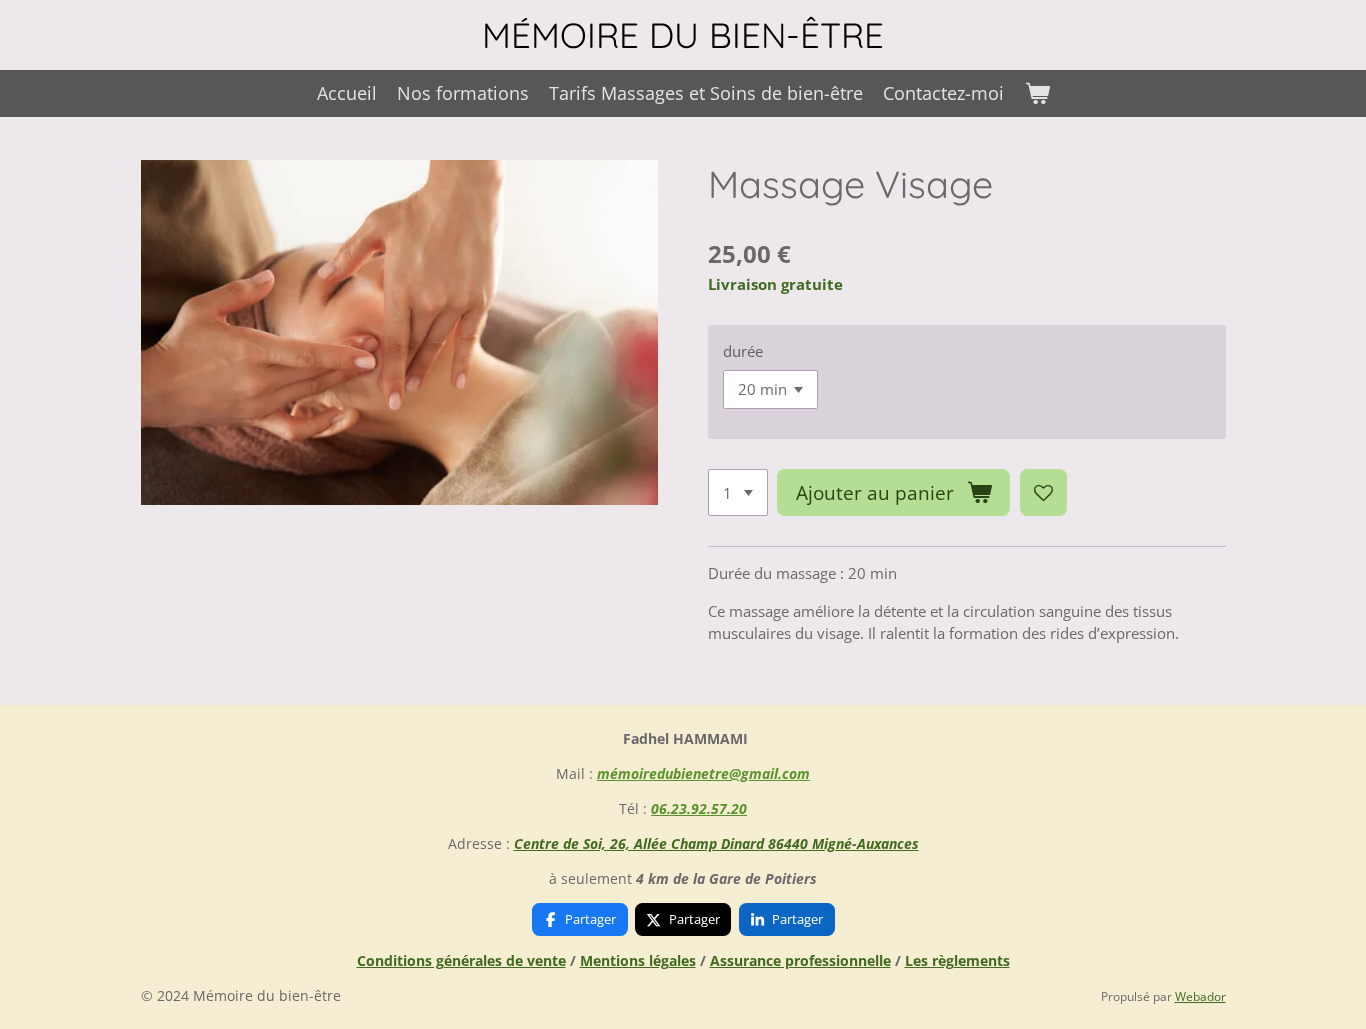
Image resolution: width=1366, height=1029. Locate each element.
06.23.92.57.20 (699, 808)
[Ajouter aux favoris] (1043, 492)
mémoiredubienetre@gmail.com (703, 773)
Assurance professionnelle (800, 960)
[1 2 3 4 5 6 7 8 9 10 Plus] (738, 492)
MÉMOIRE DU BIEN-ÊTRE (683, 35)
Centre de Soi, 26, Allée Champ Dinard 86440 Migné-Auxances (716, 843)
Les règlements (957, 960)
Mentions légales (638, 960)
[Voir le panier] (1036, 93)
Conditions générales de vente (461, 960)
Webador (1200, 996)
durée (743, 351)
